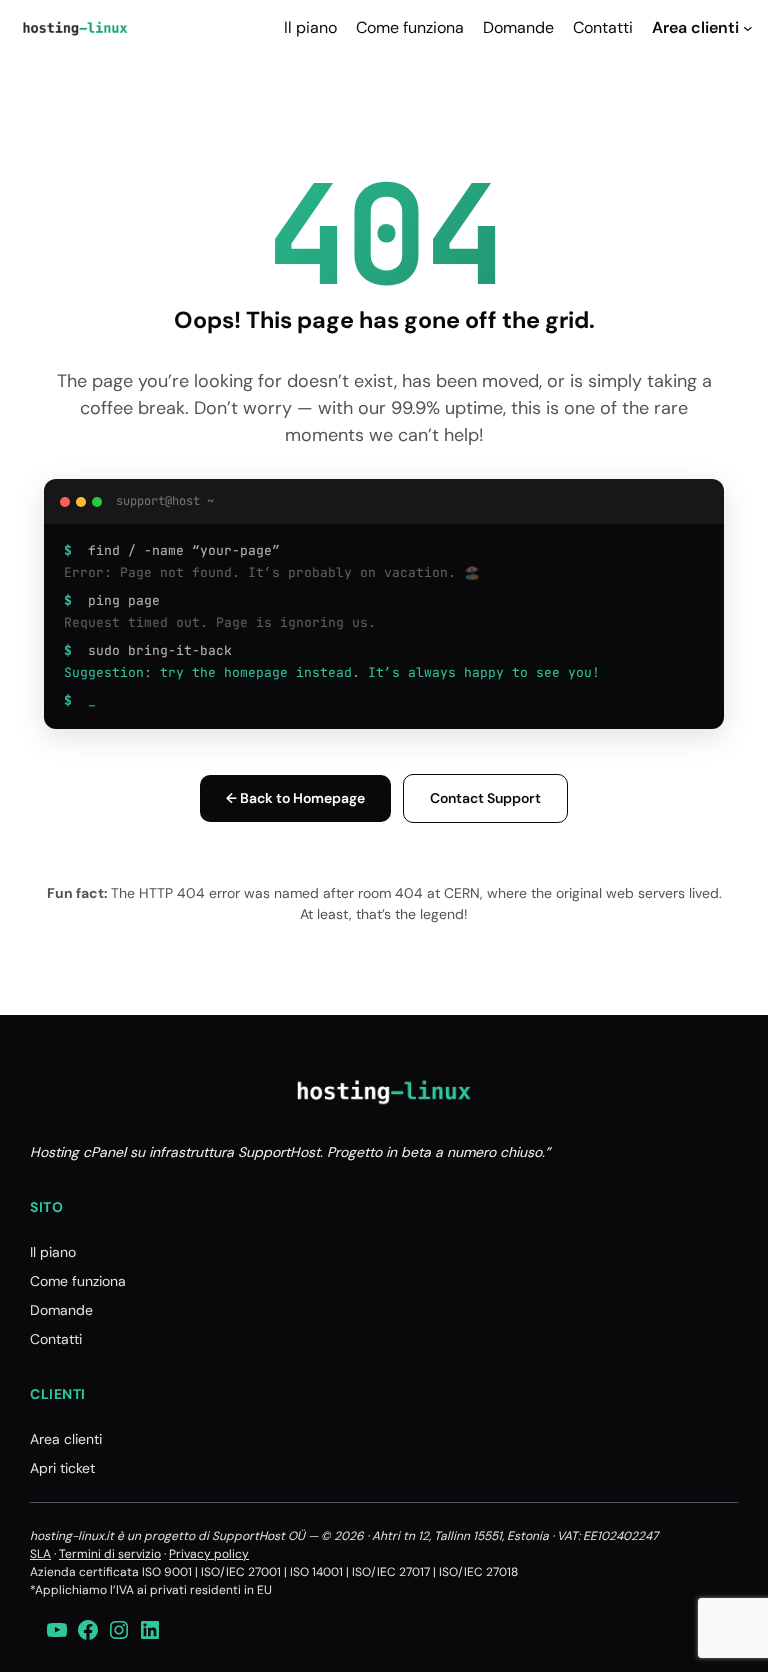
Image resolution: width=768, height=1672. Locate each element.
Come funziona (78, 1281)
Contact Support (485, 798)
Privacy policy (209, 1554)
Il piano (53, 1252)
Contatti (56, 1339)
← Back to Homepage (295, 798)
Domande (61, 1310)
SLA (40, 1554)
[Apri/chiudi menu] (748, 28)
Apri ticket (62, 1468)
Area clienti (66, 1439)
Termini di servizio (110, 1554)
